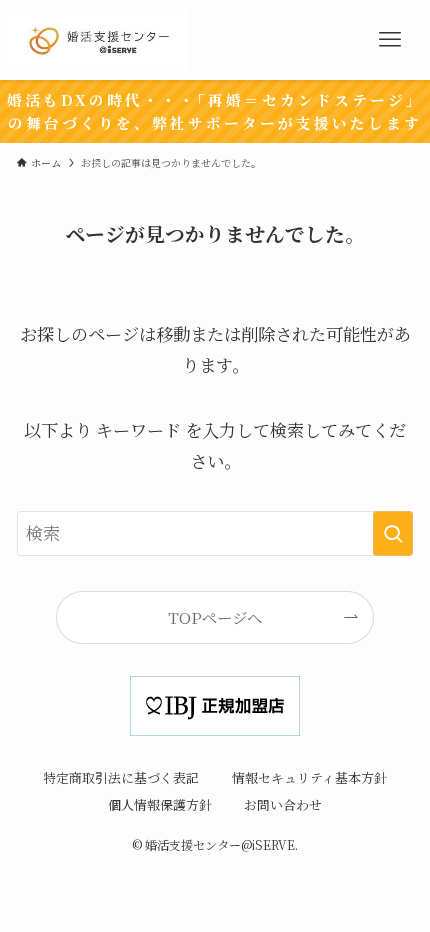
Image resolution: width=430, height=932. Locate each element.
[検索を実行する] (393, 533)
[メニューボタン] (390, 40)
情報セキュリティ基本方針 (309, 777)
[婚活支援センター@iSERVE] (99, 40)
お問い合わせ (283, 804)
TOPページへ (215, 617)
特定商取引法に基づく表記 (121, 777)
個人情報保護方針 (160, 804)
